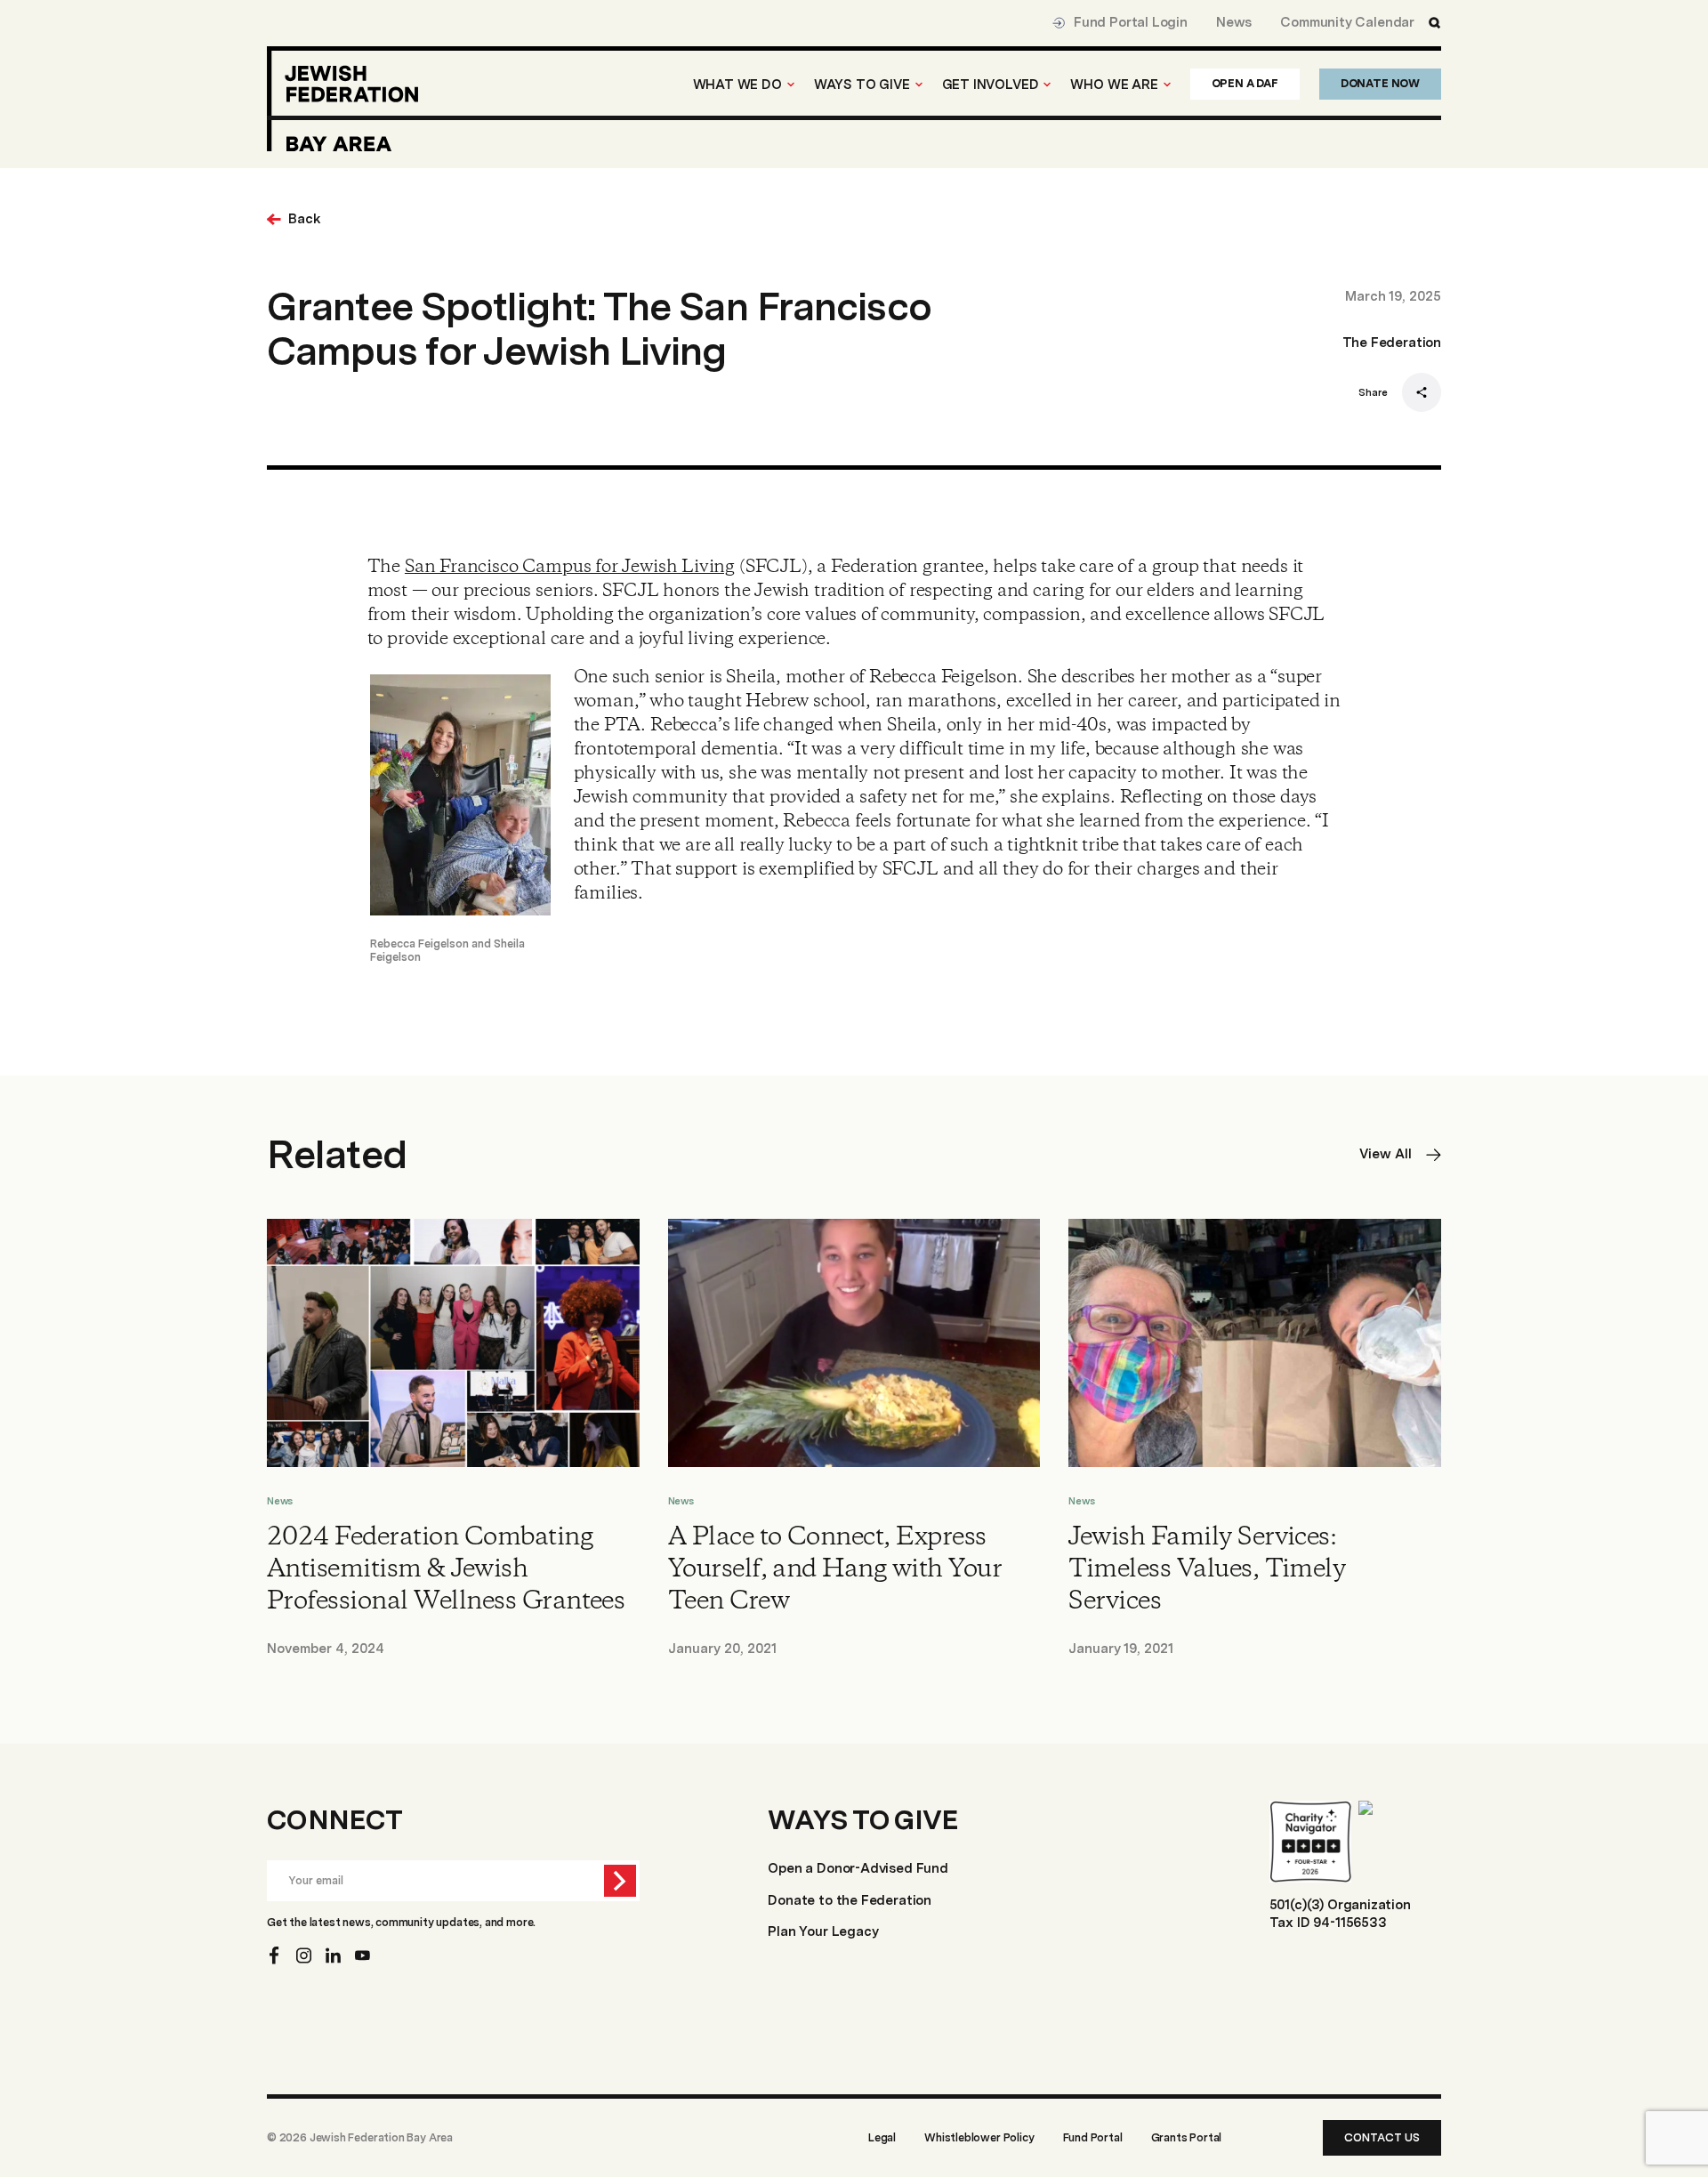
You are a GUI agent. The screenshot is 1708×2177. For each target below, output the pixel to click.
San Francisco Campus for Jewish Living (570, 567)
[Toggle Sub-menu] (791, 85)
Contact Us (1382, 2137)
